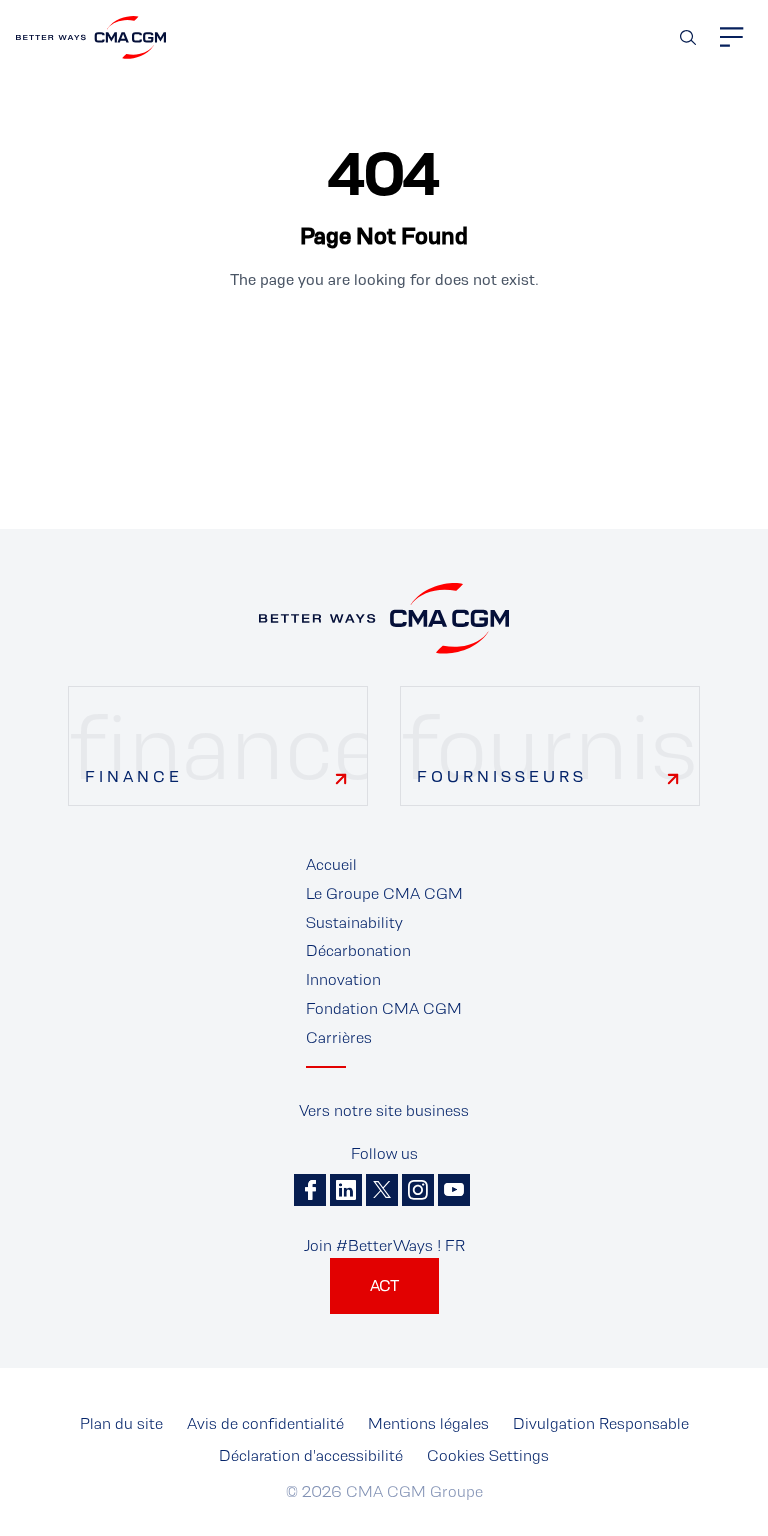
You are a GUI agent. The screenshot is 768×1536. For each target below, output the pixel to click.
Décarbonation (358, 950)
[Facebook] (310, 1190)
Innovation (343, 979)
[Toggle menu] (732, 37)
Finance (134, 776)
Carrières (339, 1037)
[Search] (688, 37)
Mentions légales (428, 1423)
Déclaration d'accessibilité (311, 1455)
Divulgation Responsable (601, 1423)
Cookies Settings (488, 1455)
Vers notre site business (384, 1110)
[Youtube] (454, 1190)
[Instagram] (418, 1190)
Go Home (384, 347)
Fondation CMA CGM (384, 1008)
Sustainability (354, 922)
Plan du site (121, 1423)
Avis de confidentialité (265, 1423)
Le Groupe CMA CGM (384, 893)
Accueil (331, 864)
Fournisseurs (502, 776)
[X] (382, 1190)
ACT (384, 1285)
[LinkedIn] (346, 1190)
